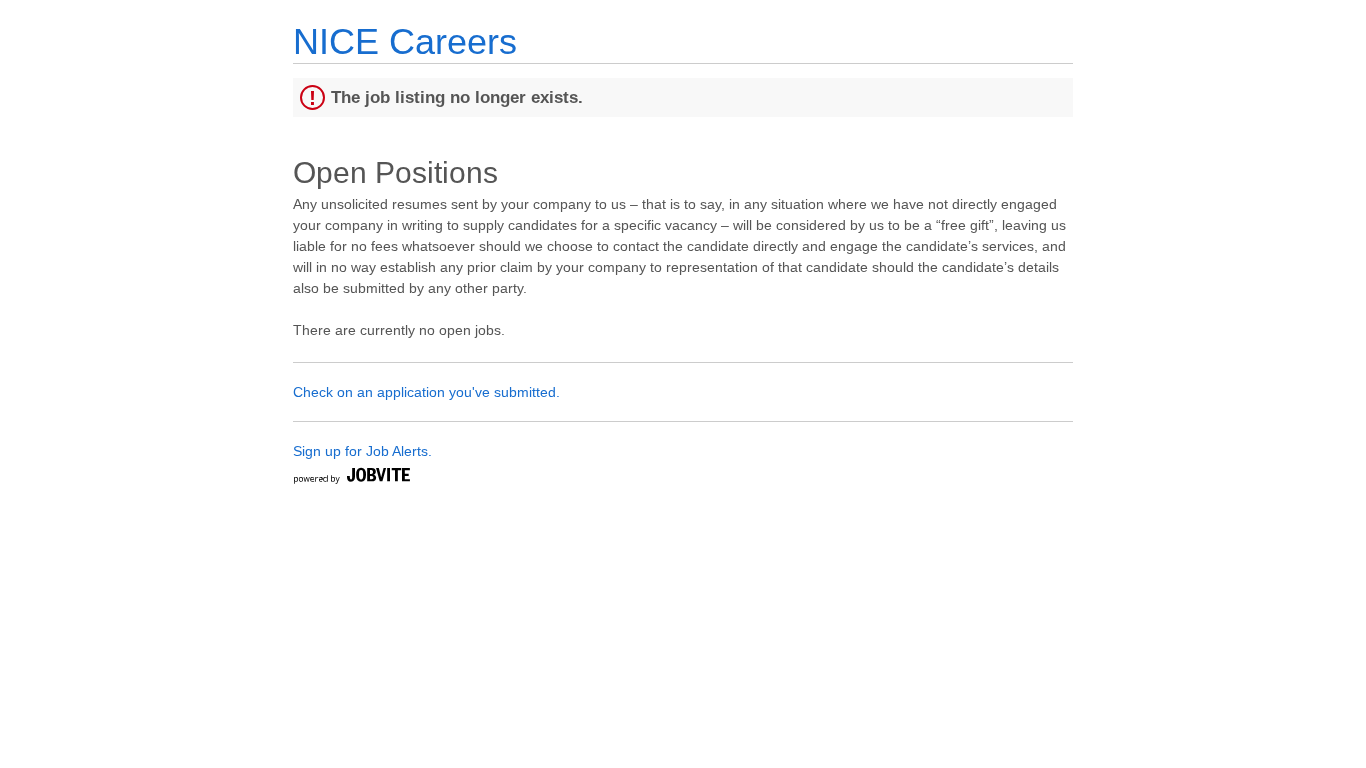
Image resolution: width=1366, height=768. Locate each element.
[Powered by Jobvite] (351, 478)
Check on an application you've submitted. (426, 392)
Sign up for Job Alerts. (362, 451)
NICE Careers (405, 41)
